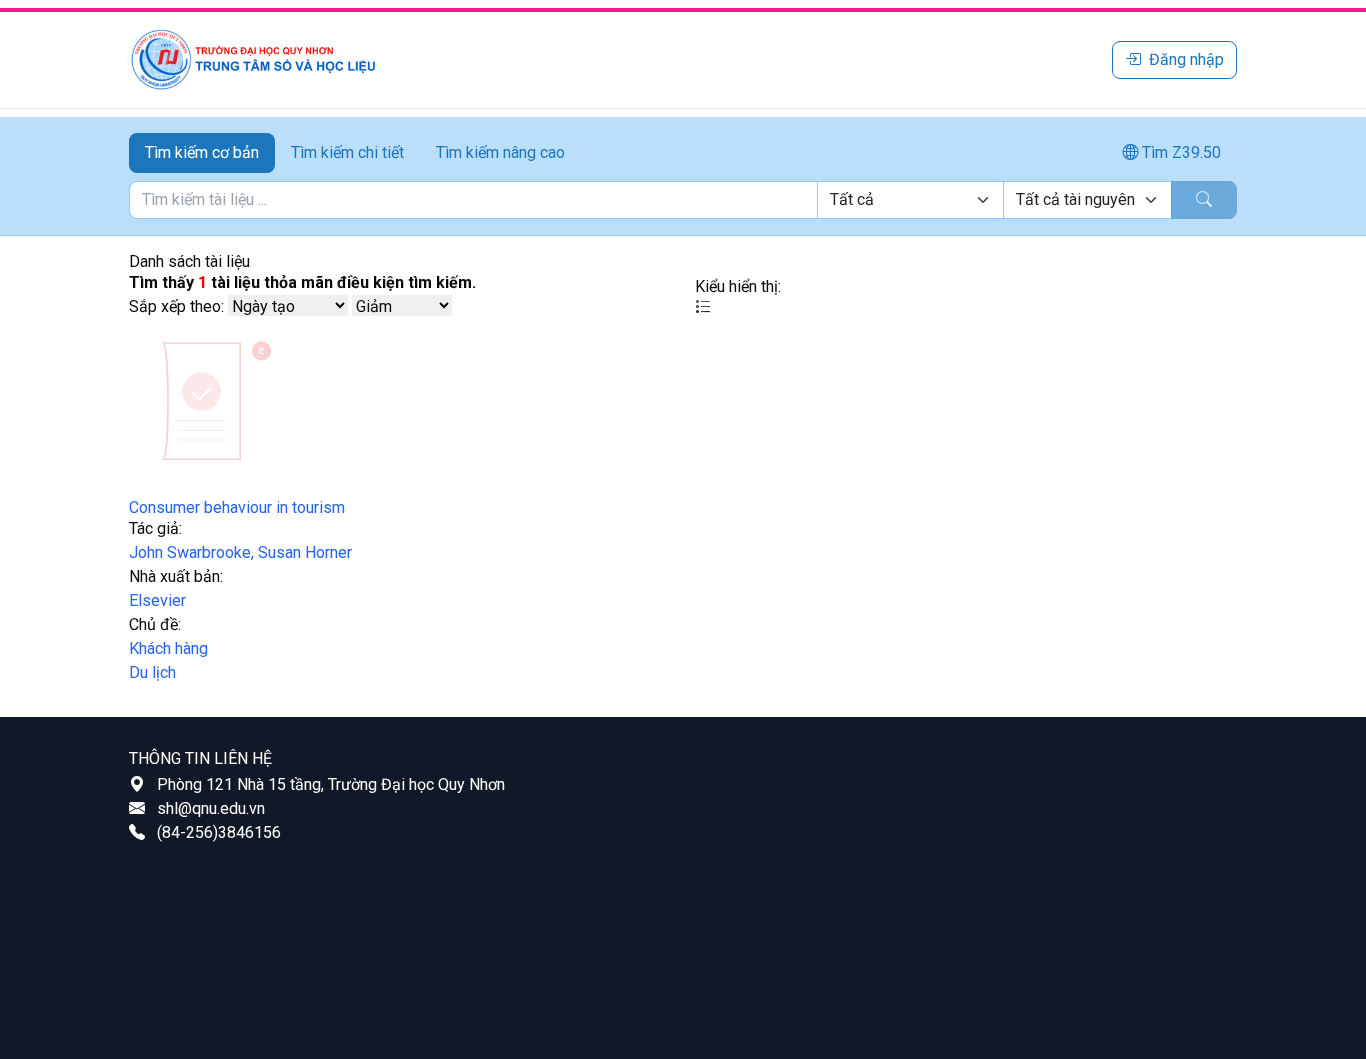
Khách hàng (168, 648)
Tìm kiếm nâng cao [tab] (500, 152)
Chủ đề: (155, 624)
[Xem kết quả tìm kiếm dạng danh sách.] (703, 307)
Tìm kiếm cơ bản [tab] (202, 152)
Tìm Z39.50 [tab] (1179, 152)
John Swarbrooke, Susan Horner (240, 552)
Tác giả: (155, 528)
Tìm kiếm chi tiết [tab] (347, 152)
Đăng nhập (1186, 59)
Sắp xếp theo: (176, 306)
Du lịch (152, 672)
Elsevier (157, 600)
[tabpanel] (683, 200)
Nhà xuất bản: (176, 576)
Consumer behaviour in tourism (237, 507)
